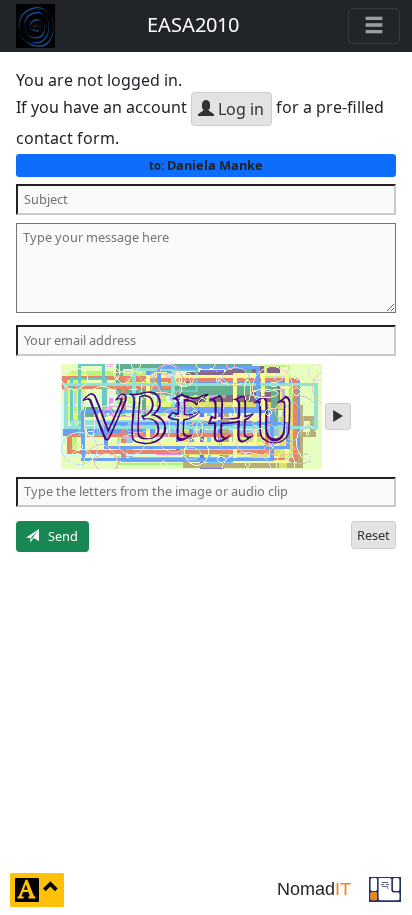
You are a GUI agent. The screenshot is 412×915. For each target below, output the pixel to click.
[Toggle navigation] (374, 26)
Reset (373, 535)
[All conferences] (385, 888)
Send (58, 536)
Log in (239, 109)
